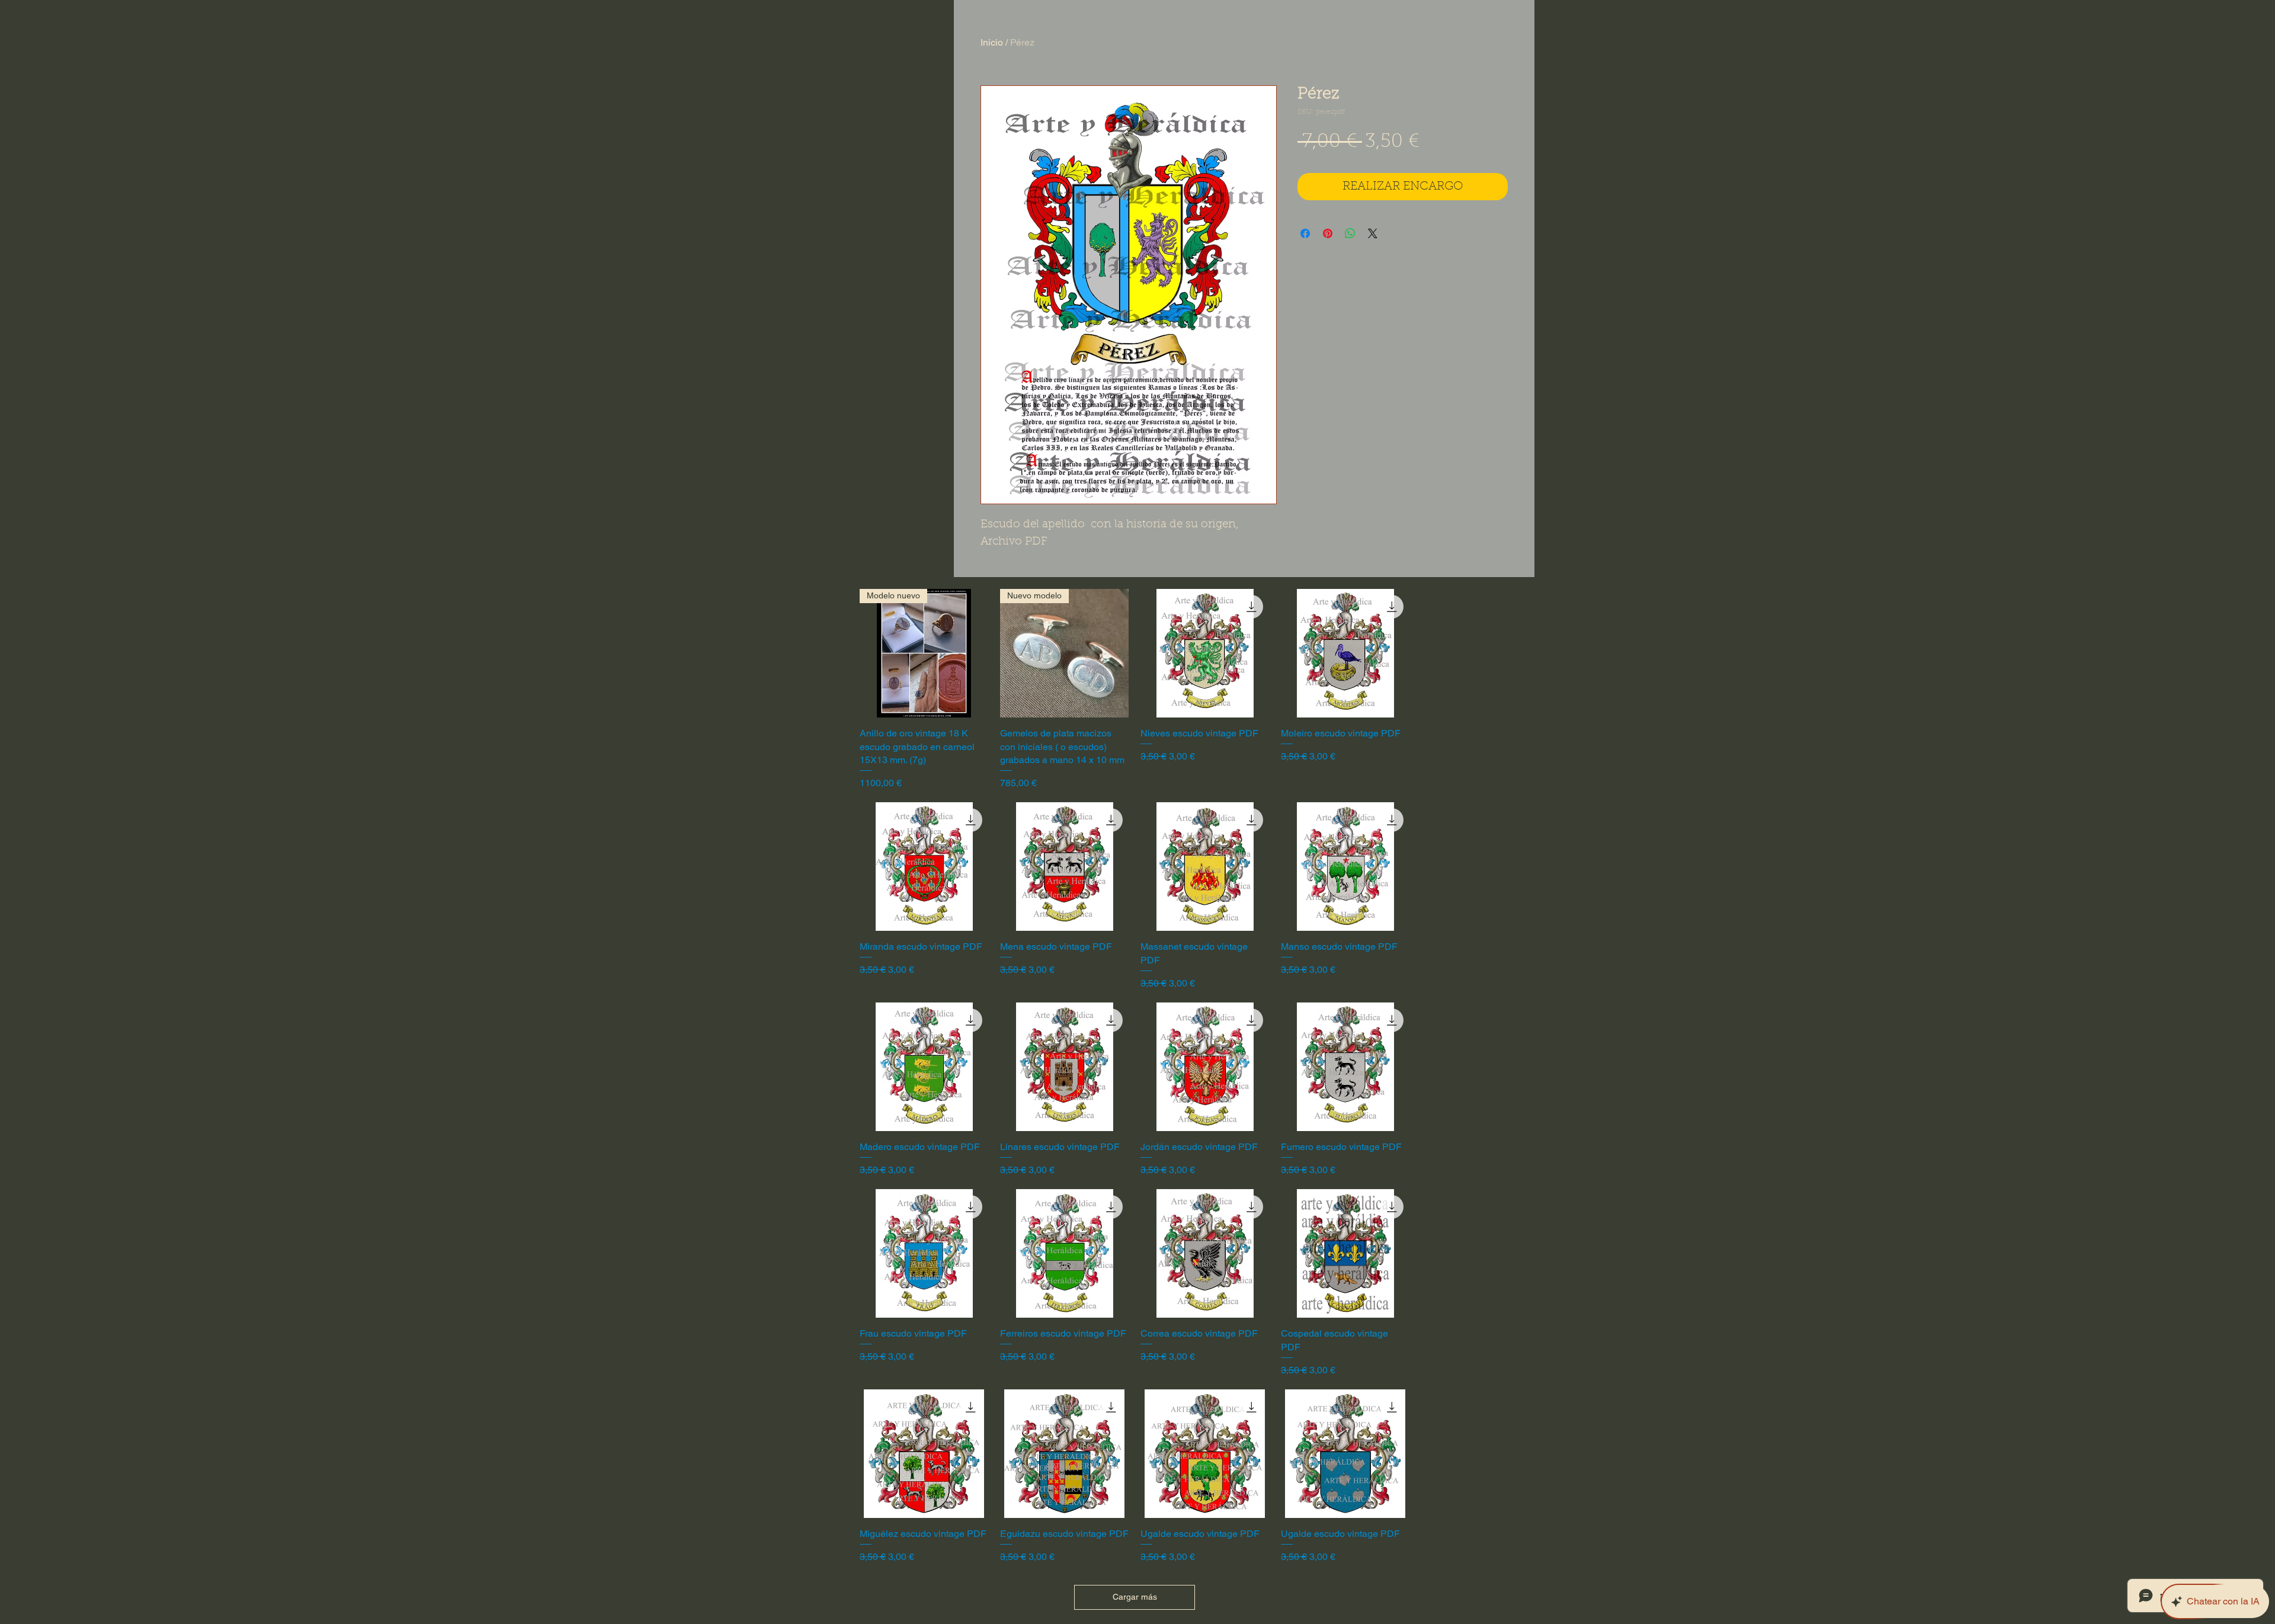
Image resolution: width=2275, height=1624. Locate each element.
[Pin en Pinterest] (1328, 233)
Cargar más (1135, 1597)
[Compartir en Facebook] (1305, 233)
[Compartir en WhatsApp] (1350, 233)
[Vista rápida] (1205, 653)
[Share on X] (1373, 233)
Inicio (992, 42)
